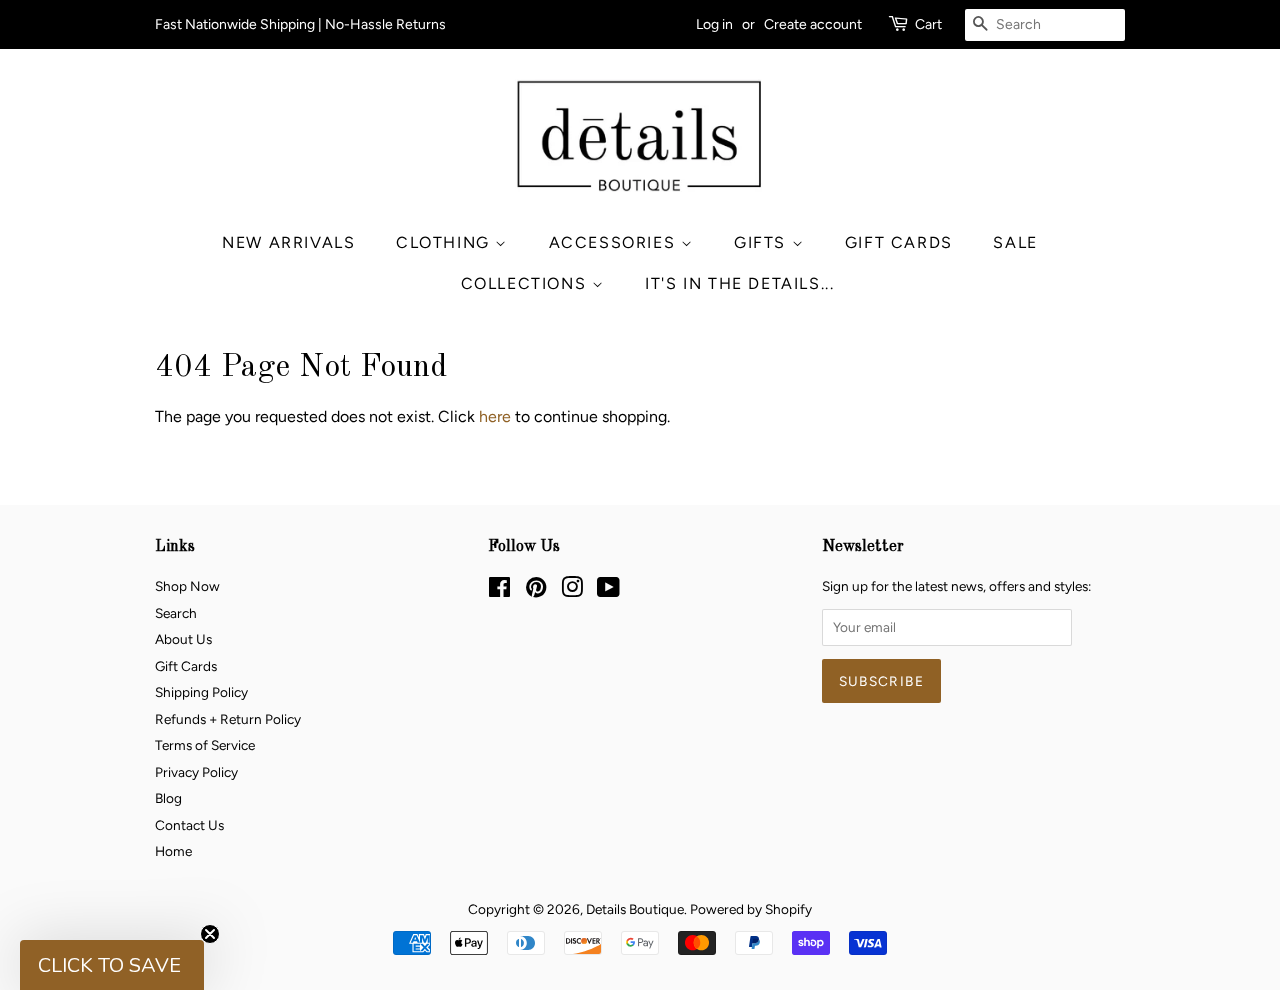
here (495, 416)
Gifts (763, 242)
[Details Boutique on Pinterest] (536, 591)
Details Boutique (635, 909)
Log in (714, 24)
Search (176, 613)
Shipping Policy (201, 692)
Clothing (445, 242)
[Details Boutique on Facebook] (499, 591)
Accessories (615, 242)
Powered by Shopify (751, 909)
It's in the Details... (739, 283)
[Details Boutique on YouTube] (608, 591)
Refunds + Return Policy (228, 719)
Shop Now (187, 586)
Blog (168, 798)
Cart (928, 24)
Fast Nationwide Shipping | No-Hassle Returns (300, 24)
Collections (526, 283)
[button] (112, 965)
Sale (1015, 242)
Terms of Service (205, 745)
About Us (183, 639)
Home (173, 851)
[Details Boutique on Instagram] (572, 591)
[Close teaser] (210, 934)
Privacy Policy (196, 772)
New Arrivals (288, 242)
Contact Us (189, 825)
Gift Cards (899, 242)
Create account (813, 24)
